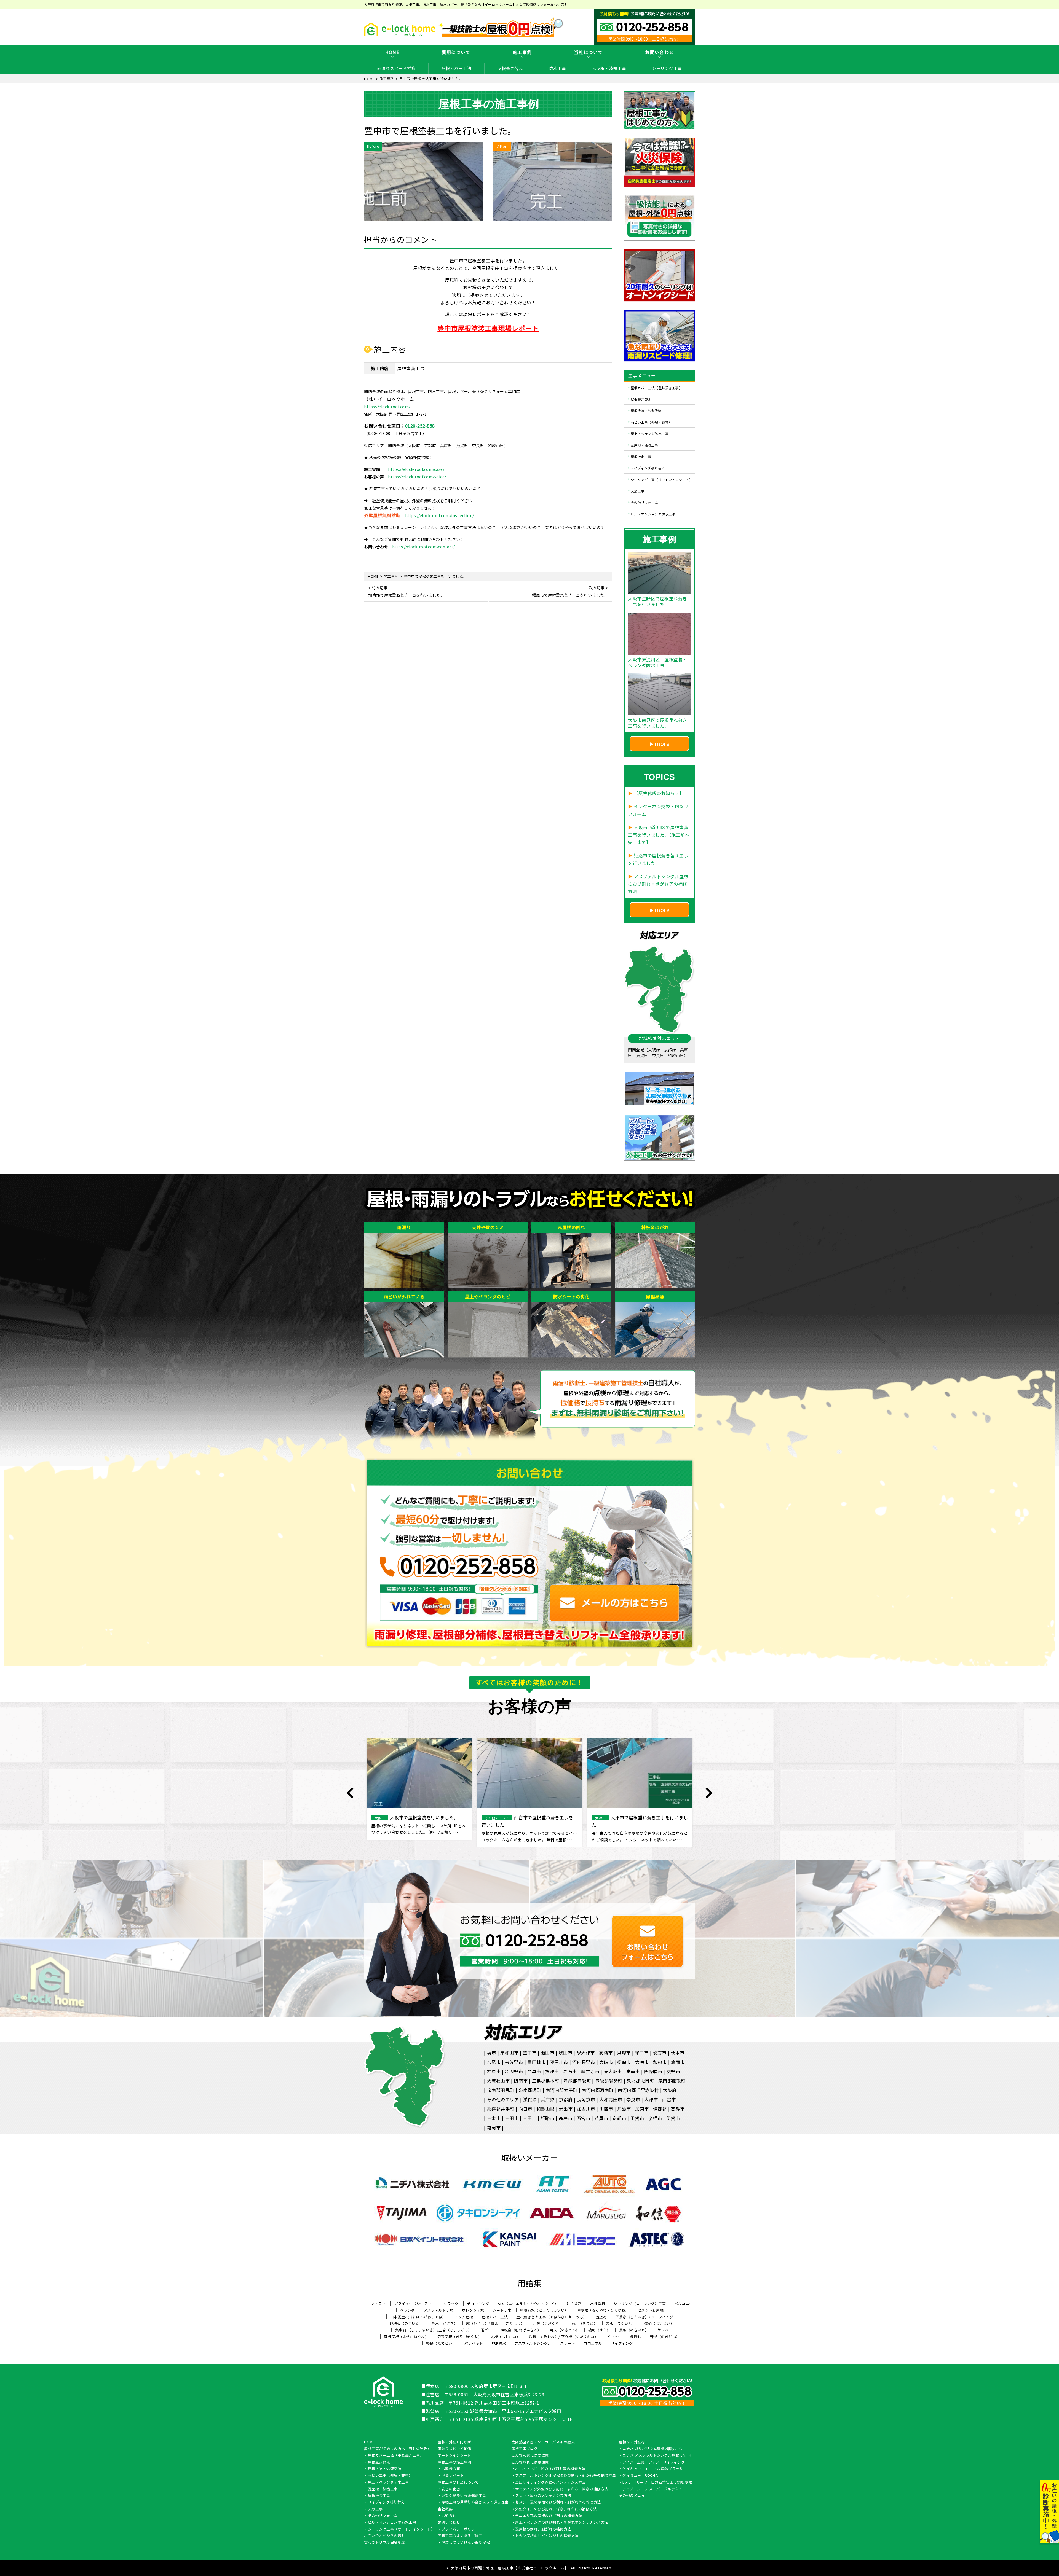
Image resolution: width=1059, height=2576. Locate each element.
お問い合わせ (659, 52)
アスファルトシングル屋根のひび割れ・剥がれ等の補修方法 (565, 2476)
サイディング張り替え (648, 468)
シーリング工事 (667, 68)
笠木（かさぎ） (445, 2323)
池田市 (548, 2053)
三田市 (512, 2118)
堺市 (492, 2053)
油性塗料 (574, 2304)
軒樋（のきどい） (665, 2337)
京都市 (619, 2118)
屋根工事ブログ (525, 2449)
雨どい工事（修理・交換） (651, 422)
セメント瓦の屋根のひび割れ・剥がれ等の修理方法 (558, 2502)
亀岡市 (494, 2128)
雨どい (486, 2330)
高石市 (570, 2071)
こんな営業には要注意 (530, 2456)
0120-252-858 (420, 426)
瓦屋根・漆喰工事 (609, 68)
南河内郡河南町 (598, 2090)
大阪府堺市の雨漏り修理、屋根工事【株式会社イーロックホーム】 (510, 2568)
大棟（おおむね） (505, 2337)
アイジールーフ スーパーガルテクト (652, 2489)
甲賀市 (637, 2118)
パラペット (474, 2343)
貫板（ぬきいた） (634, 2330)
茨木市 (678, 2053)
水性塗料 (598, 2304)
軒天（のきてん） (565, 2330)
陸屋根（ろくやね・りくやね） (603, 2310)
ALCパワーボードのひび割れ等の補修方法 (550, 2469)
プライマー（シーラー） (415, 2304)
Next (709, 1793)
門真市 (534, 2071)
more (662, 743)
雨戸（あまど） (585, 2323)
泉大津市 (586, 2053)
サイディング (622, 2343)
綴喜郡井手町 (501, 2109)
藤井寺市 (590, 2071)
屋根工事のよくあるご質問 (460, 2536)
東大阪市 (613, 2071)
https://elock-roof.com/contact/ (424, 547)
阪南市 (521, 2081)
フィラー (378, 2304)
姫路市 (548, 2118)
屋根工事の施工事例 (454, 2462)
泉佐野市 (514, 2062)
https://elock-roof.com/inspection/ (440, 515)
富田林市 (536, 2062)
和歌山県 (545, 2109)
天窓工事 (638, 491)
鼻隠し (636, 2337)
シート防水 (502, 2310)
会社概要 (445, 2509)
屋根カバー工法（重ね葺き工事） (657, 388)
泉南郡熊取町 (672, 2081)
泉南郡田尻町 (501, 2090)
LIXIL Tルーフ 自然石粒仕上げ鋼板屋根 (657, 2483)
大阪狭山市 (498, 2081)
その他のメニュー (634, 2496)
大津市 (651, 2099)
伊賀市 (673, 2118)
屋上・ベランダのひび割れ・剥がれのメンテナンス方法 (562, 2523)
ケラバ (663, 2330)
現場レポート (453, 2476)
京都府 (566, 2099)
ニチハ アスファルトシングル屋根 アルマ (657, 2456)
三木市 (494, 2118)
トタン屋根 (464, 2317)
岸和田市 (509, 2053)
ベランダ (408, 2310)
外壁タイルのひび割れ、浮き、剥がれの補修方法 (556, 2509)
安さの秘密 (451, 2489)
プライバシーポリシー (460, 2529)
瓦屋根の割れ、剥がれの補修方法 (543, 2529)
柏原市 (494, 2071)
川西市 (606, 2109)
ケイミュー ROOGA (640, 2476)
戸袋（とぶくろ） (548, 2323)
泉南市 (633, 2071)
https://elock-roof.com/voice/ (417, 477)
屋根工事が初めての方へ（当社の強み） (398, 2449)
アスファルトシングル (533, 2343)
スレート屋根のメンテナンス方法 (543, 2496)
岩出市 (566, 2109)
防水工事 (557, 68)
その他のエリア (503, 2099)
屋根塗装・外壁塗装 (646, 411)
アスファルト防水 (438, 2310)
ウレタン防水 (473, 2310)
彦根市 (655, 2118)
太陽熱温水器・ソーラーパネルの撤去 (543, 2442)
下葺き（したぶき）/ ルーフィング (644, 2317)
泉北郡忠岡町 (640, 2081)
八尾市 (494, 2062)
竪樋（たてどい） (441, 2343)
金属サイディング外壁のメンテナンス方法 (550, 2483)
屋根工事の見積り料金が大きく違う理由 (475, 2502)
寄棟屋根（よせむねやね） (406, 2337)
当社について (589, 52)
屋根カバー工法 (457, 68)
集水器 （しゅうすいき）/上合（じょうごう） (434, 2330)
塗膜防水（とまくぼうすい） (544, 2310)
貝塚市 (624, 2053)
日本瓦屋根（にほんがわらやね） (418, 2317)
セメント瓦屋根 (651, 2310)
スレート (568, 2343)
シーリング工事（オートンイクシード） (662, 479)
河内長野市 (584, 2062)
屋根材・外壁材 (632, 2442)
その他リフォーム (645, 502)
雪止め (601, 2317)
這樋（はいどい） (659, 2323)
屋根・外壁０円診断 (454, 2442)
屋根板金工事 (641, 456)
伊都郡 (660, 2109)
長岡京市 (586, 2099)
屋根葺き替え (510, 68)
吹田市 (566, 2053)
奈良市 (633, 2099)
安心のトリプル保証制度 (385, 2543)
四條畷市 (653, 2071)
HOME (392, 52)
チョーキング (478, 2304)
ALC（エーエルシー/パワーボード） (528, 2304)
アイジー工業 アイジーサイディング (654, 2462)
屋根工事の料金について (458, 2483)
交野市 (673, 2071)
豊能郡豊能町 (577, 2081)
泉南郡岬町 (530, 2090)
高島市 (566, 2118)
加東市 (642, 2109)
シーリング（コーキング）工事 (640, 2304)
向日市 (525, 2109)
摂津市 (552, 2071)
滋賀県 (530, 2099)
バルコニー (684, 2304)
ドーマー (614, 2337)
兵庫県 (548, 2099)
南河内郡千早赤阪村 (638, 2090)
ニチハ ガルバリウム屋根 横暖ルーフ (653, 2449)
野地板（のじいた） (406, 2323)
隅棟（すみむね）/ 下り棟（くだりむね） (563, 2337)
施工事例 (522, 52)
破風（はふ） (599, 2330)
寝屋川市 (559, 2062)
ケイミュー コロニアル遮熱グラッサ (653, 2469)
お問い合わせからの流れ (385, 2536)
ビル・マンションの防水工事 (653, 514)
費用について (456, 52)
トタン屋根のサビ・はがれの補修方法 (547, 2536)
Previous (350, 1793)
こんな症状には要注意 (530, 2462)
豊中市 (530, 2053)
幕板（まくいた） (621, 2323)
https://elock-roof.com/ (387, 407)
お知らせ (449, 2516)
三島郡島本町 (546, 2081)
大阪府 (670, 2090)
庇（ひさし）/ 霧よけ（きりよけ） (495, 2323)
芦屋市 (601, 2118)
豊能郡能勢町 (609, 2081)
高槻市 (606, 2053)
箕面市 (678, 2062)
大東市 (642, 2062)
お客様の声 (451, 2469)
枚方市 (660, 2053)
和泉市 (660, 2062)
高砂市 (678, 2109)
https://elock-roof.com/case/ (416, 469)
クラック (451, 2304)
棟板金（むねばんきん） (521, 2330)
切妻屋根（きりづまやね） (459, 2337)
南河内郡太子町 (561, 2090)
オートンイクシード (454, 2456)
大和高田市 (611, 2099)
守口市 (642, 2053)
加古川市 (586, 2109)
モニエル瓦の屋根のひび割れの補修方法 (549, 2516)
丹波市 (624, 2109)
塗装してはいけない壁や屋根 (466, 2543)
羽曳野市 (514, 2071)
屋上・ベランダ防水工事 (650, 433)
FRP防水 (499, 2343)
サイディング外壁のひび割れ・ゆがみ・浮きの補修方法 (562, 2489)
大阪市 (606, 2062)
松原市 (624, 2062)
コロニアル (593, 2343)
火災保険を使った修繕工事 (464, 2496)
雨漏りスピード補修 (396, 68)
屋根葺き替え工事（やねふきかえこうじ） (552, 2317)
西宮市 (669, 2099)
